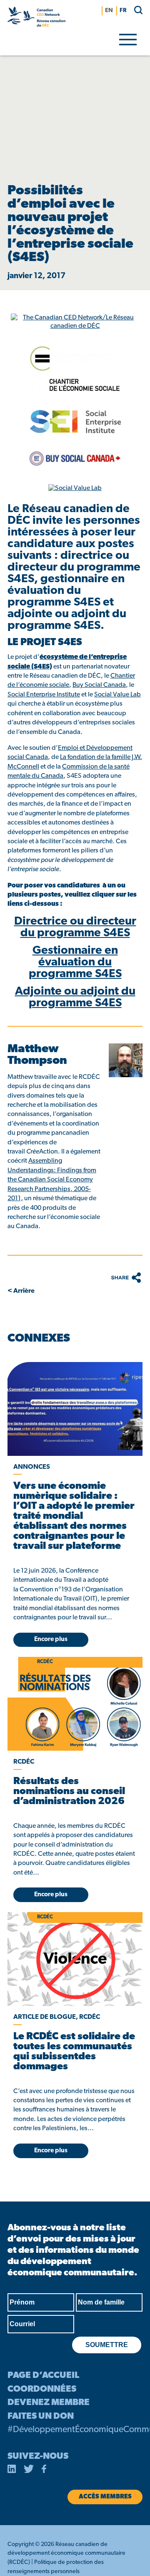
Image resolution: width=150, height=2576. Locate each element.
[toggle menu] (128, 39)
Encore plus (51, 1640)
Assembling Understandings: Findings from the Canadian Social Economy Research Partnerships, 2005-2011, (52, 1180)
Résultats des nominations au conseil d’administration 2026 (69, 1792)
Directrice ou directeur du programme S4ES (75, 927)
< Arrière (21, 1291)
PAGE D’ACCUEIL (43, 2376)
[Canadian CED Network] (36, 18)
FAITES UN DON (41, 2416)
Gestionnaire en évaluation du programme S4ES (75, 963)
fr (123, 11)
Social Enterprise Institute (44, 695)
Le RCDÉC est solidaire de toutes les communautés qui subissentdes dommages (74, 2052)
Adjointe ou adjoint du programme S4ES (75, 998)
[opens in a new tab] (75, 1409)
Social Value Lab (117, 695)
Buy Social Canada (99, 685)
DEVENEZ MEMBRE (49, 2403)
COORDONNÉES (42, 2389)
